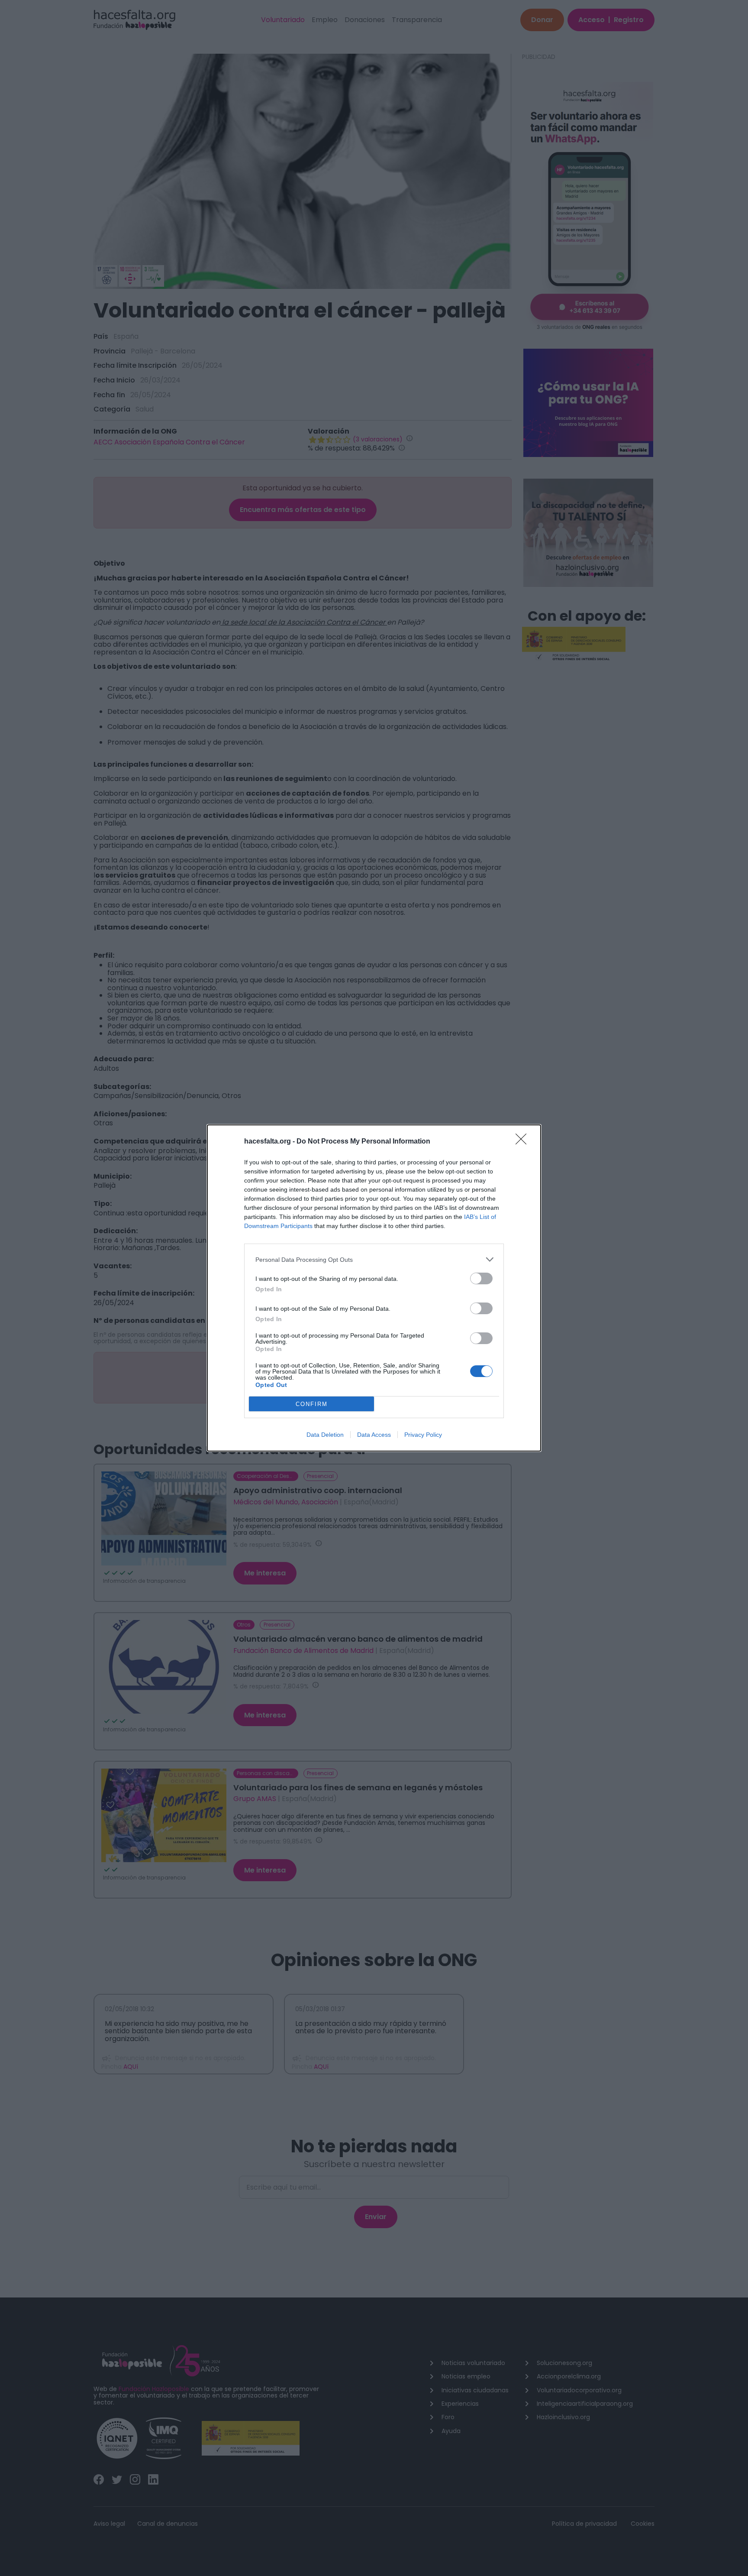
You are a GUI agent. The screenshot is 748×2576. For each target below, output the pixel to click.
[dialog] (374, 1288)
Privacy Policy (423, 1435)
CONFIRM (312, 1404)
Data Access (374, 1435)
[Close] (524, 1142)
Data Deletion (325, 1435)
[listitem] (374, 1259)
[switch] (481, 1278)
